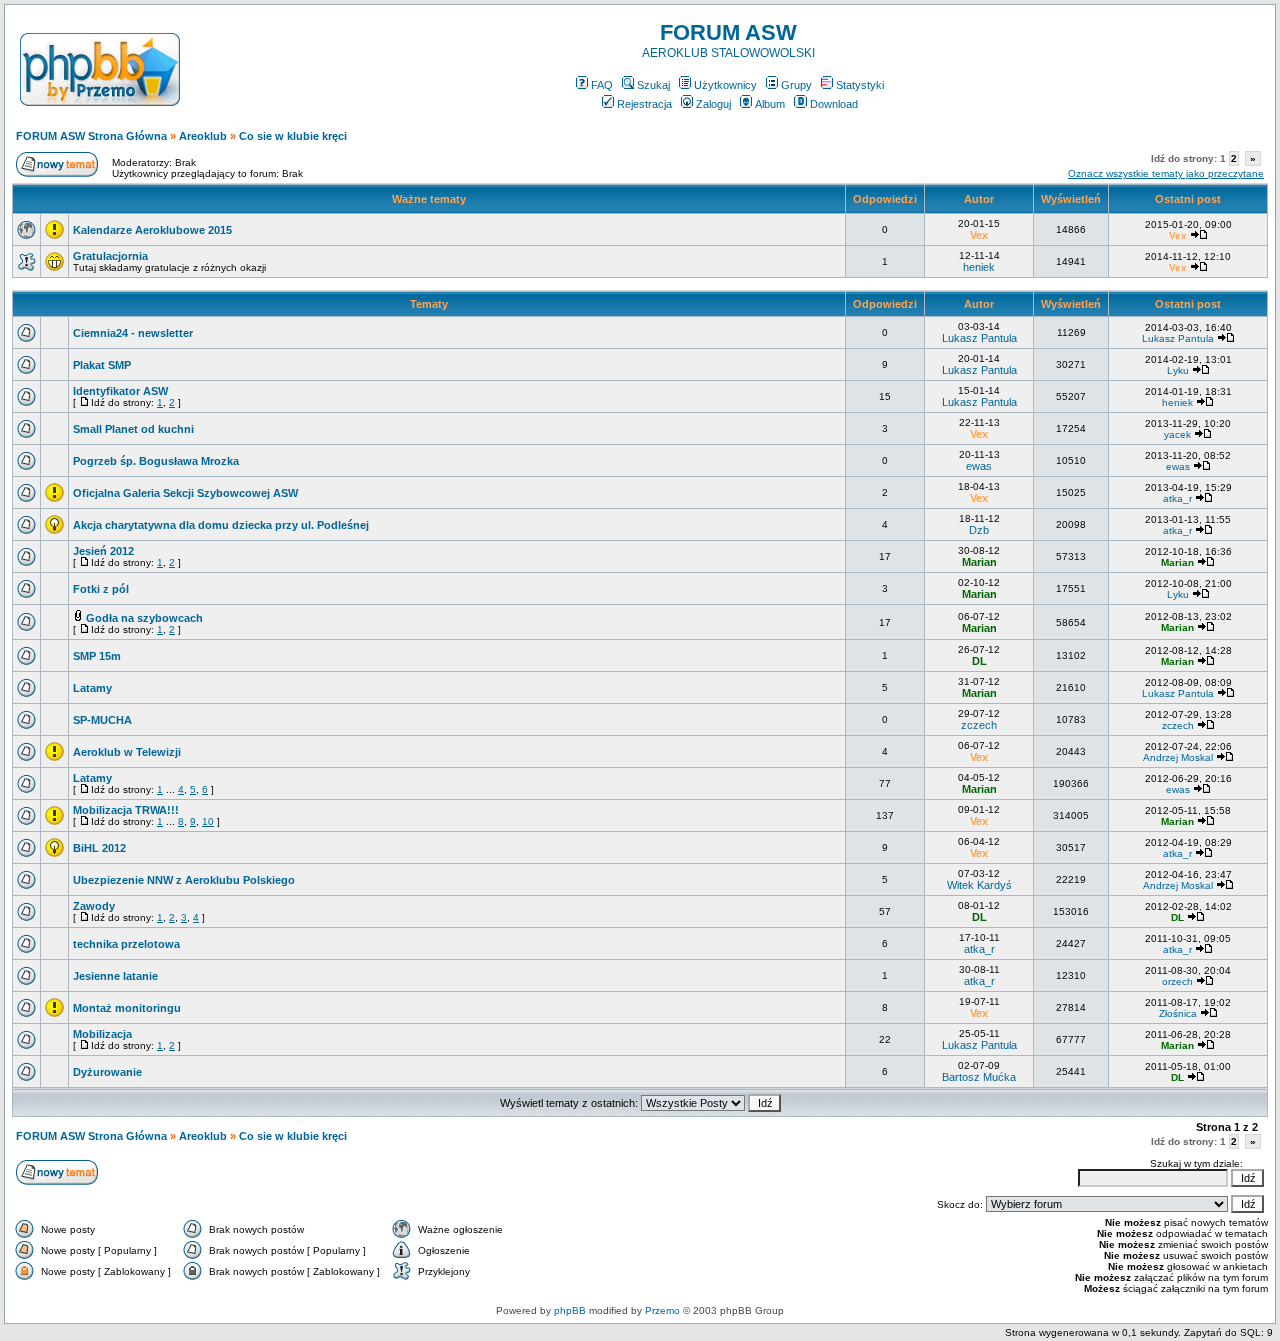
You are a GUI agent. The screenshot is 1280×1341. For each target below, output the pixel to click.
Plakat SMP (102, 365)
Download (834, 104)
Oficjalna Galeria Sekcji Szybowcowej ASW (185, 493)
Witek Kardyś (979, 885)
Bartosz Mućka (979, 1077)
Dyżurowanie (107, 1072)
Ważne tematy (429, 199)
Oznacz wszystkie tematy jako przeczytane (1166, 173)
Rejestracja (644, 104)
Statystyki (860, 85)
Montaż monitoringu (127, 1008)
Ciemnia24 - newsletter (133, 333)
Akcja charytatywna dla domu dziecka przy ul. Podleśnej (221, 525)
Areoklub (203, 136)
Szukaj (653, 85)
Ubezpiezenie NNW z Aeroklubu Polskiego (184, 880)
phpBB (570, 1310)
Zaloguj (713, 104)
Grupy (796, 85)
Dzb (979, 530)
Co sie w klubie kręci (293, 136)
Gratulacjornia (110, 256)
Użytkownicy (725, 85)
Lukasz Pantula (979, 338)
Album (770, 104)
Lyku (1178, 370)
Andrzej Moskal (1178, 757)
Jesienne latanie (115, 976)
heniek (979, 267)
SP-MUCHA (102, 720)
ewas (979, 466)
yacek (1177, 434)
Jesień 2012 (103, 551)
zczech (979, 725)
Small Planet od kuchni (133, 429)
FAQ (602, 85)
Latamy (92, 688)
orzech (1177, 981)
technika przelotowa (126, 944)
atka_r (1177, 498)
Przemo (662, 1310)
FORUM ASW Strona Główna (91, 136)
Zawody (94, 906)
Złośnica (1178, 1013)
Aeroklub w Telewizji (127, 752)
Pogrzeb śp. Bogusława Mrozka (156, 461)
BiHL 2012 (99, 848)
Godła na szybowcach (144, 618)
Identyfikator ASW (120, 391)
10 (208, 821)
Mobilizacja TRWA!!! (126, 810)
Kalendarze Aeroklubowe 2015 (152, 230)
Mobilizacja (102, 1034)
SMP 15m (97, 656)
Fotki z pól (101, 589)
